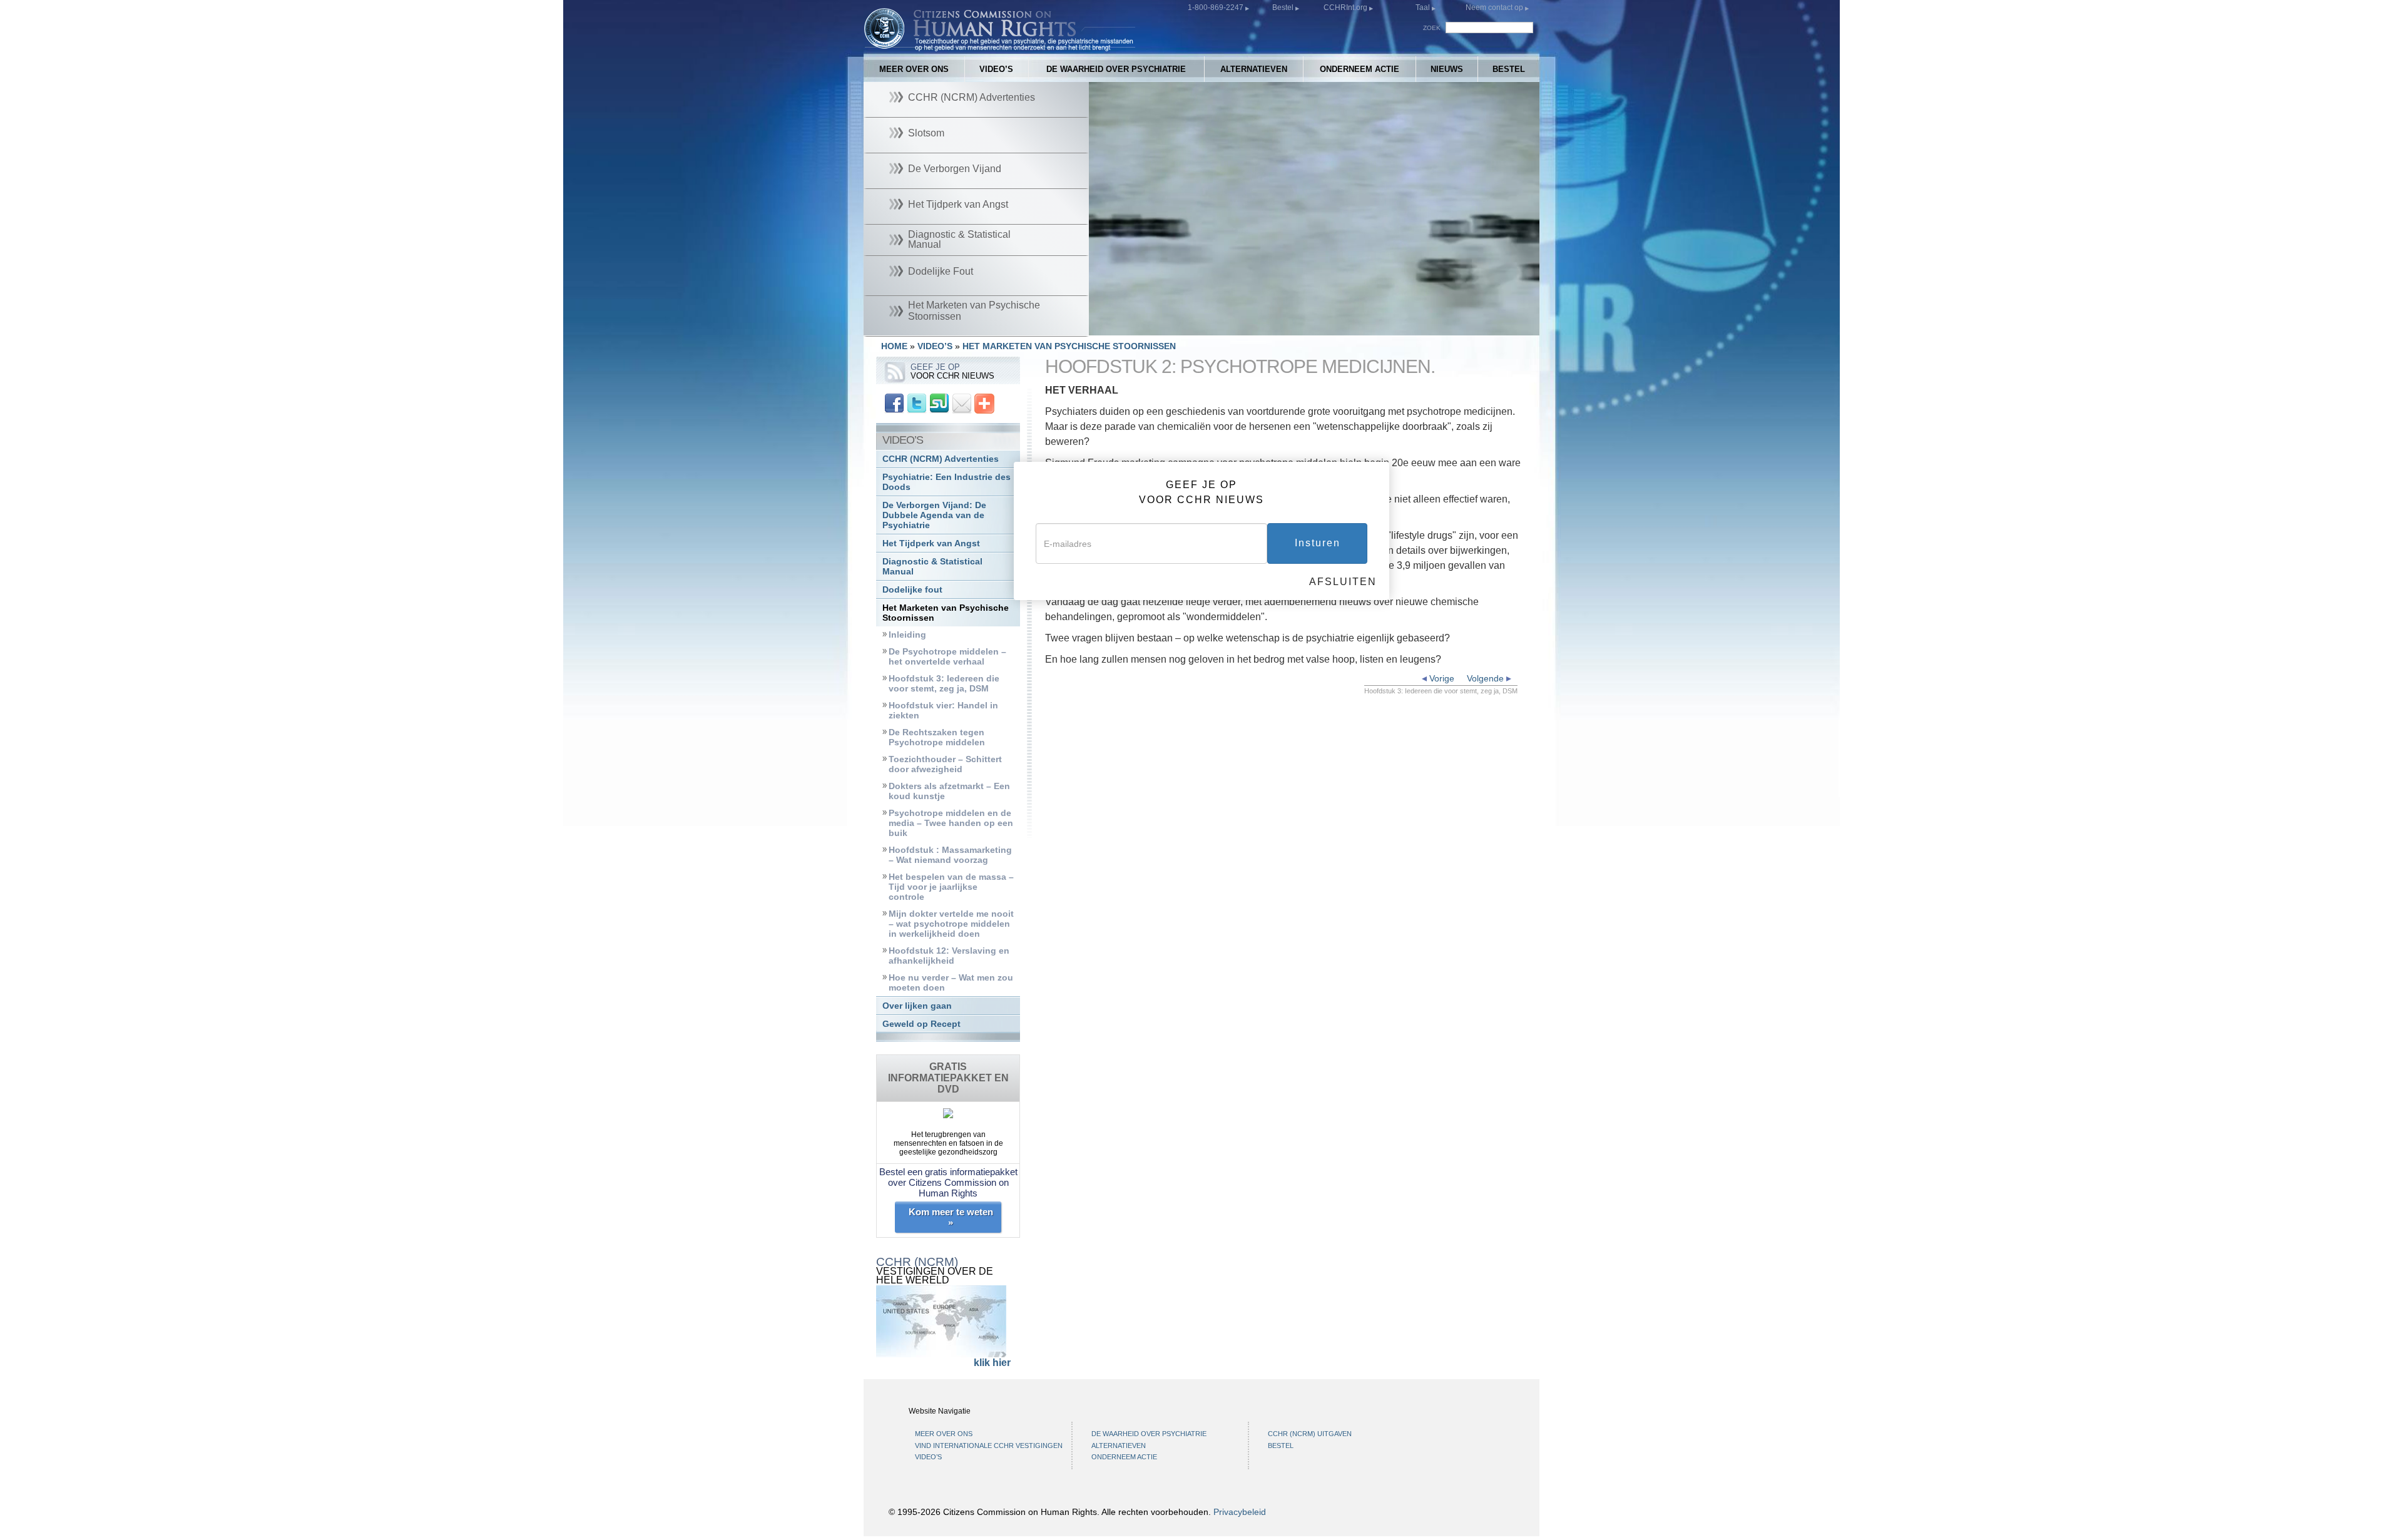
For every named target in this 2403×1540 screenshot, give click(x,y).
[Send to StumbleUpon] (939, 403)
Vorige (1441, 678)
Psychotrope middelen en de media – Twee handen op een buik (951, 823)
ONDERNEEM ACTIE (1360, 69)
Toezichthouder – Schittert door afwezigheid (945, 764)
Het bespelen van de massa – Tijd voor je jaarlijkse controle (951, 887)
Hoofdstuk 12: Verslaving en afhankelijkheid (949, 956)
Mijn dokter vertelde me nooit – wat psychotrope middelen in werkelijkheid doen (951, 924)
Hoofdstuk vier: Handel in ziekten (943, 711)
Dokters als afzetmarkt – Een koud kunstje (949, 791)
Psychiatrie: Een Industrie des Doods (946, 482)
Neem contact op (1495, 8)
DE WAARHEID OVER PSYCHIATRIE (1116, 69)
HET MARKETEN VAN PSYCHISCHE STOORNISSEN (1069, 346)
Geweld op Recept (921, 1024)
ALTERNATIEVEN (1254, 69)
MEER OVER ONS (914, 69)
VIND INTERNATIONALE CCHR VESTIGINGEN (989, 1446)
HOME (894, 346)
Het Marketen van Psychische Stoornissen (946, 613)
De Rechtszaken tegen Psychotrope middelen (937, 737)
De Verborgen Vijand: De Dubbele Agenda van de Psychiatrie (934, 515)
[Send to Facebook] (894, 403)
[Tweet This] (917, 403)
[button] (1126, 326)
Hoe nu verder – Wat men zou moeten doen (951, 983)
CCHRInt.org (1346, 8)
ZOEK (1432, 28)
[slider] (1311, 326)
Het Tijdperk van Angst (931, 543)
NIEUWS (1447, 69)
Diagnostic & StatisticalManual (932, 567)
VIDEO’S (996, 69)
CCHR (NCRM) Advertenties (941, 459)
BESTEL (1509, 69)
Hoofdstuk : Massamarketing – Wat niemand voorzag (950, 855)
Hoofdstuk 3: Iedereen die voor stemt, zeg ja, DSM (944, 684)
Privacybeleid (1240, 1512)
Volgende (1487, 678)
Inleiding (907, 635)
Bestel (1284, 8)
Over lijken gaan (917, 1006)
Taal (1423, 8)
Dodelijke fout (912, 590)
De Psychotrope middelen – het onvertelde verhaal (947, 657)
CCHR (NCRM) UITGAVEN (1310, 1434)
